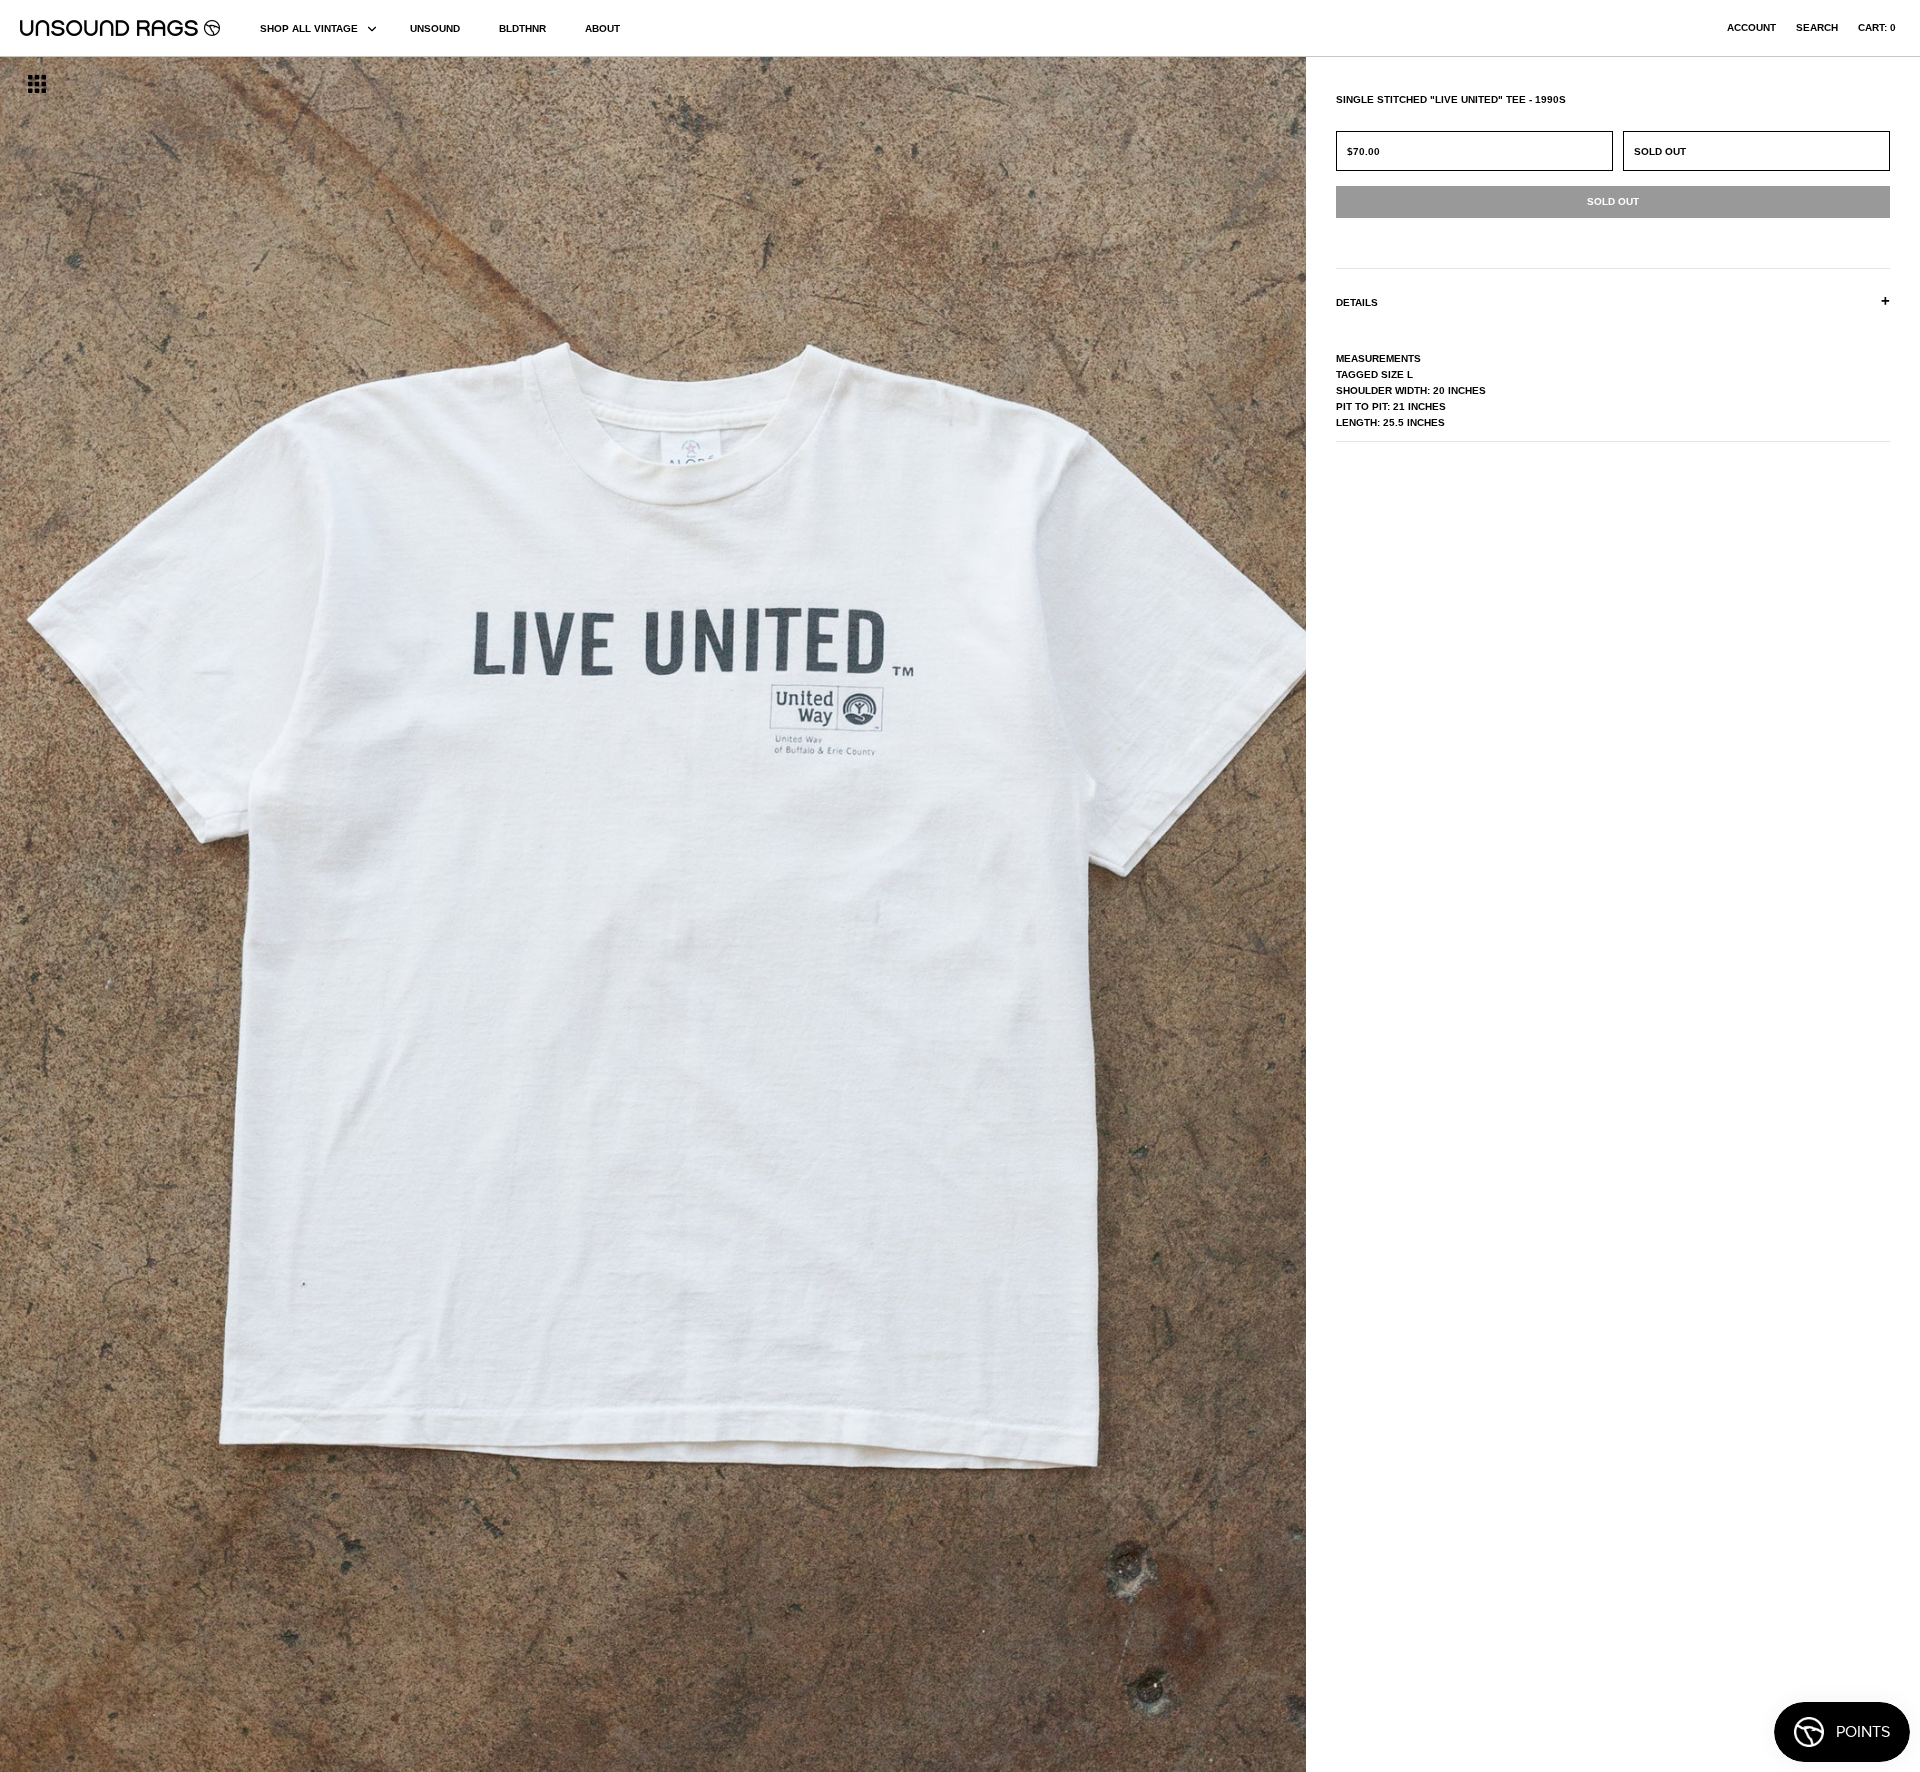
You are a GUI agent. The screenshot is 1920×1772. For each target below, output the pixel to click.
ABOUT (602, 28)
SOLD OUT (1660, 151)
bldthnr (522, 28)
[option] (326, 914)
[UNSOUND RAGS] (120, 28)
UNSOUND (435, 28)
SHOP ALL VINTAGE (309, 28)
